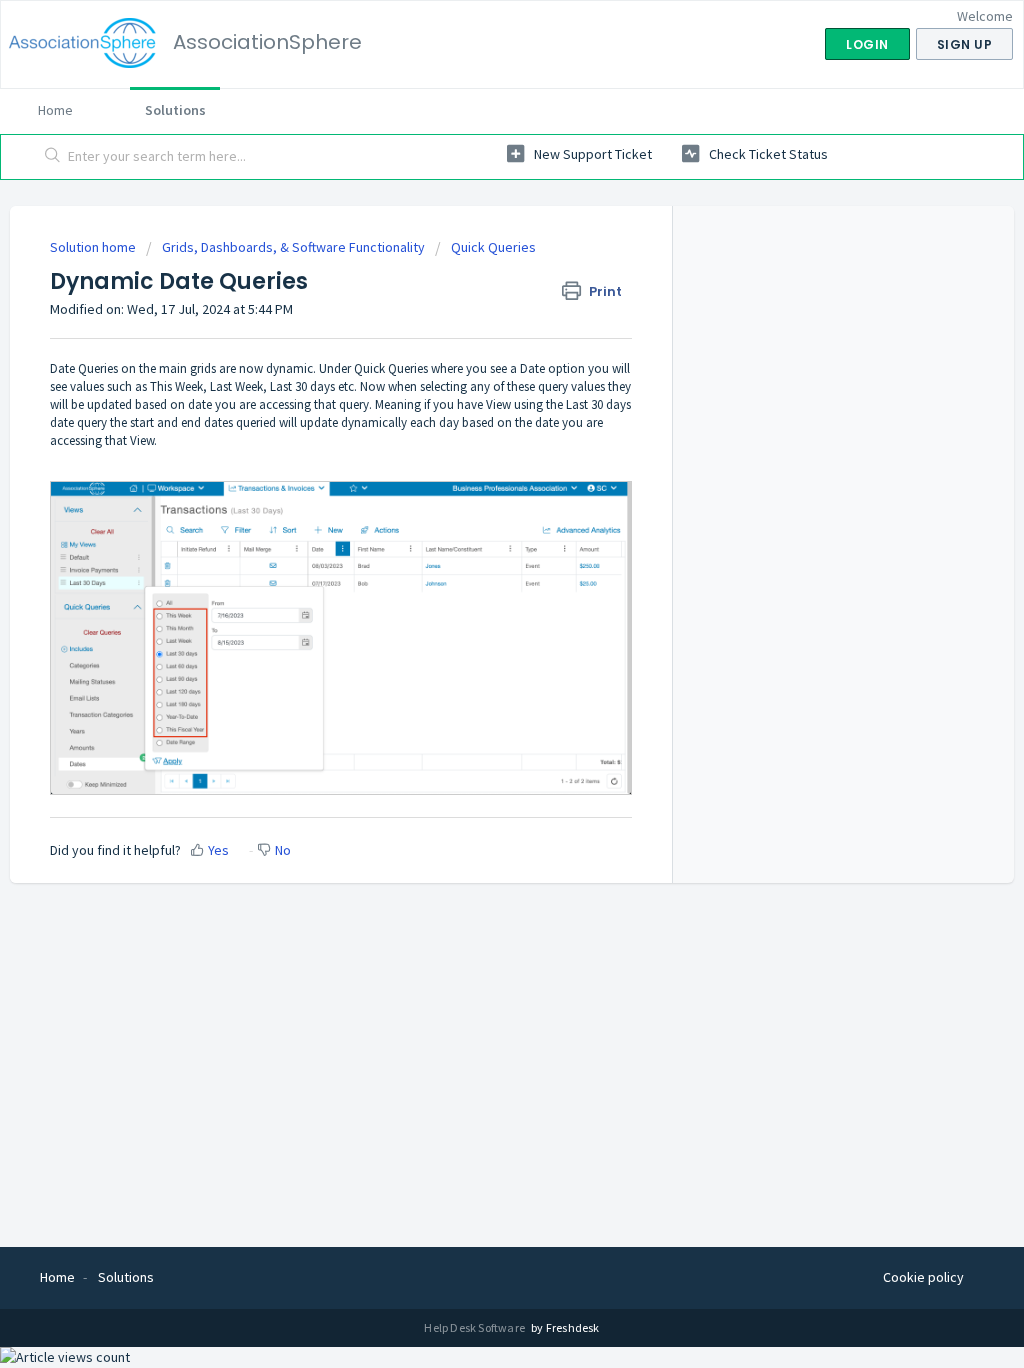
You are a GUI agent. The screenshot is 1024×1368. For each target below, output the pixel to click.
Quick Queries (493, 247)
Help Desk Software (475, 1327)
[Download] (475, 426)
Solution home (94, 247)
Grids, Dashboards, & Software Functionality (293, 247)
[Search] (53, 157)
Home (55, 110)
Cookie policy (923, 1277)
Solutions (175, 110)
